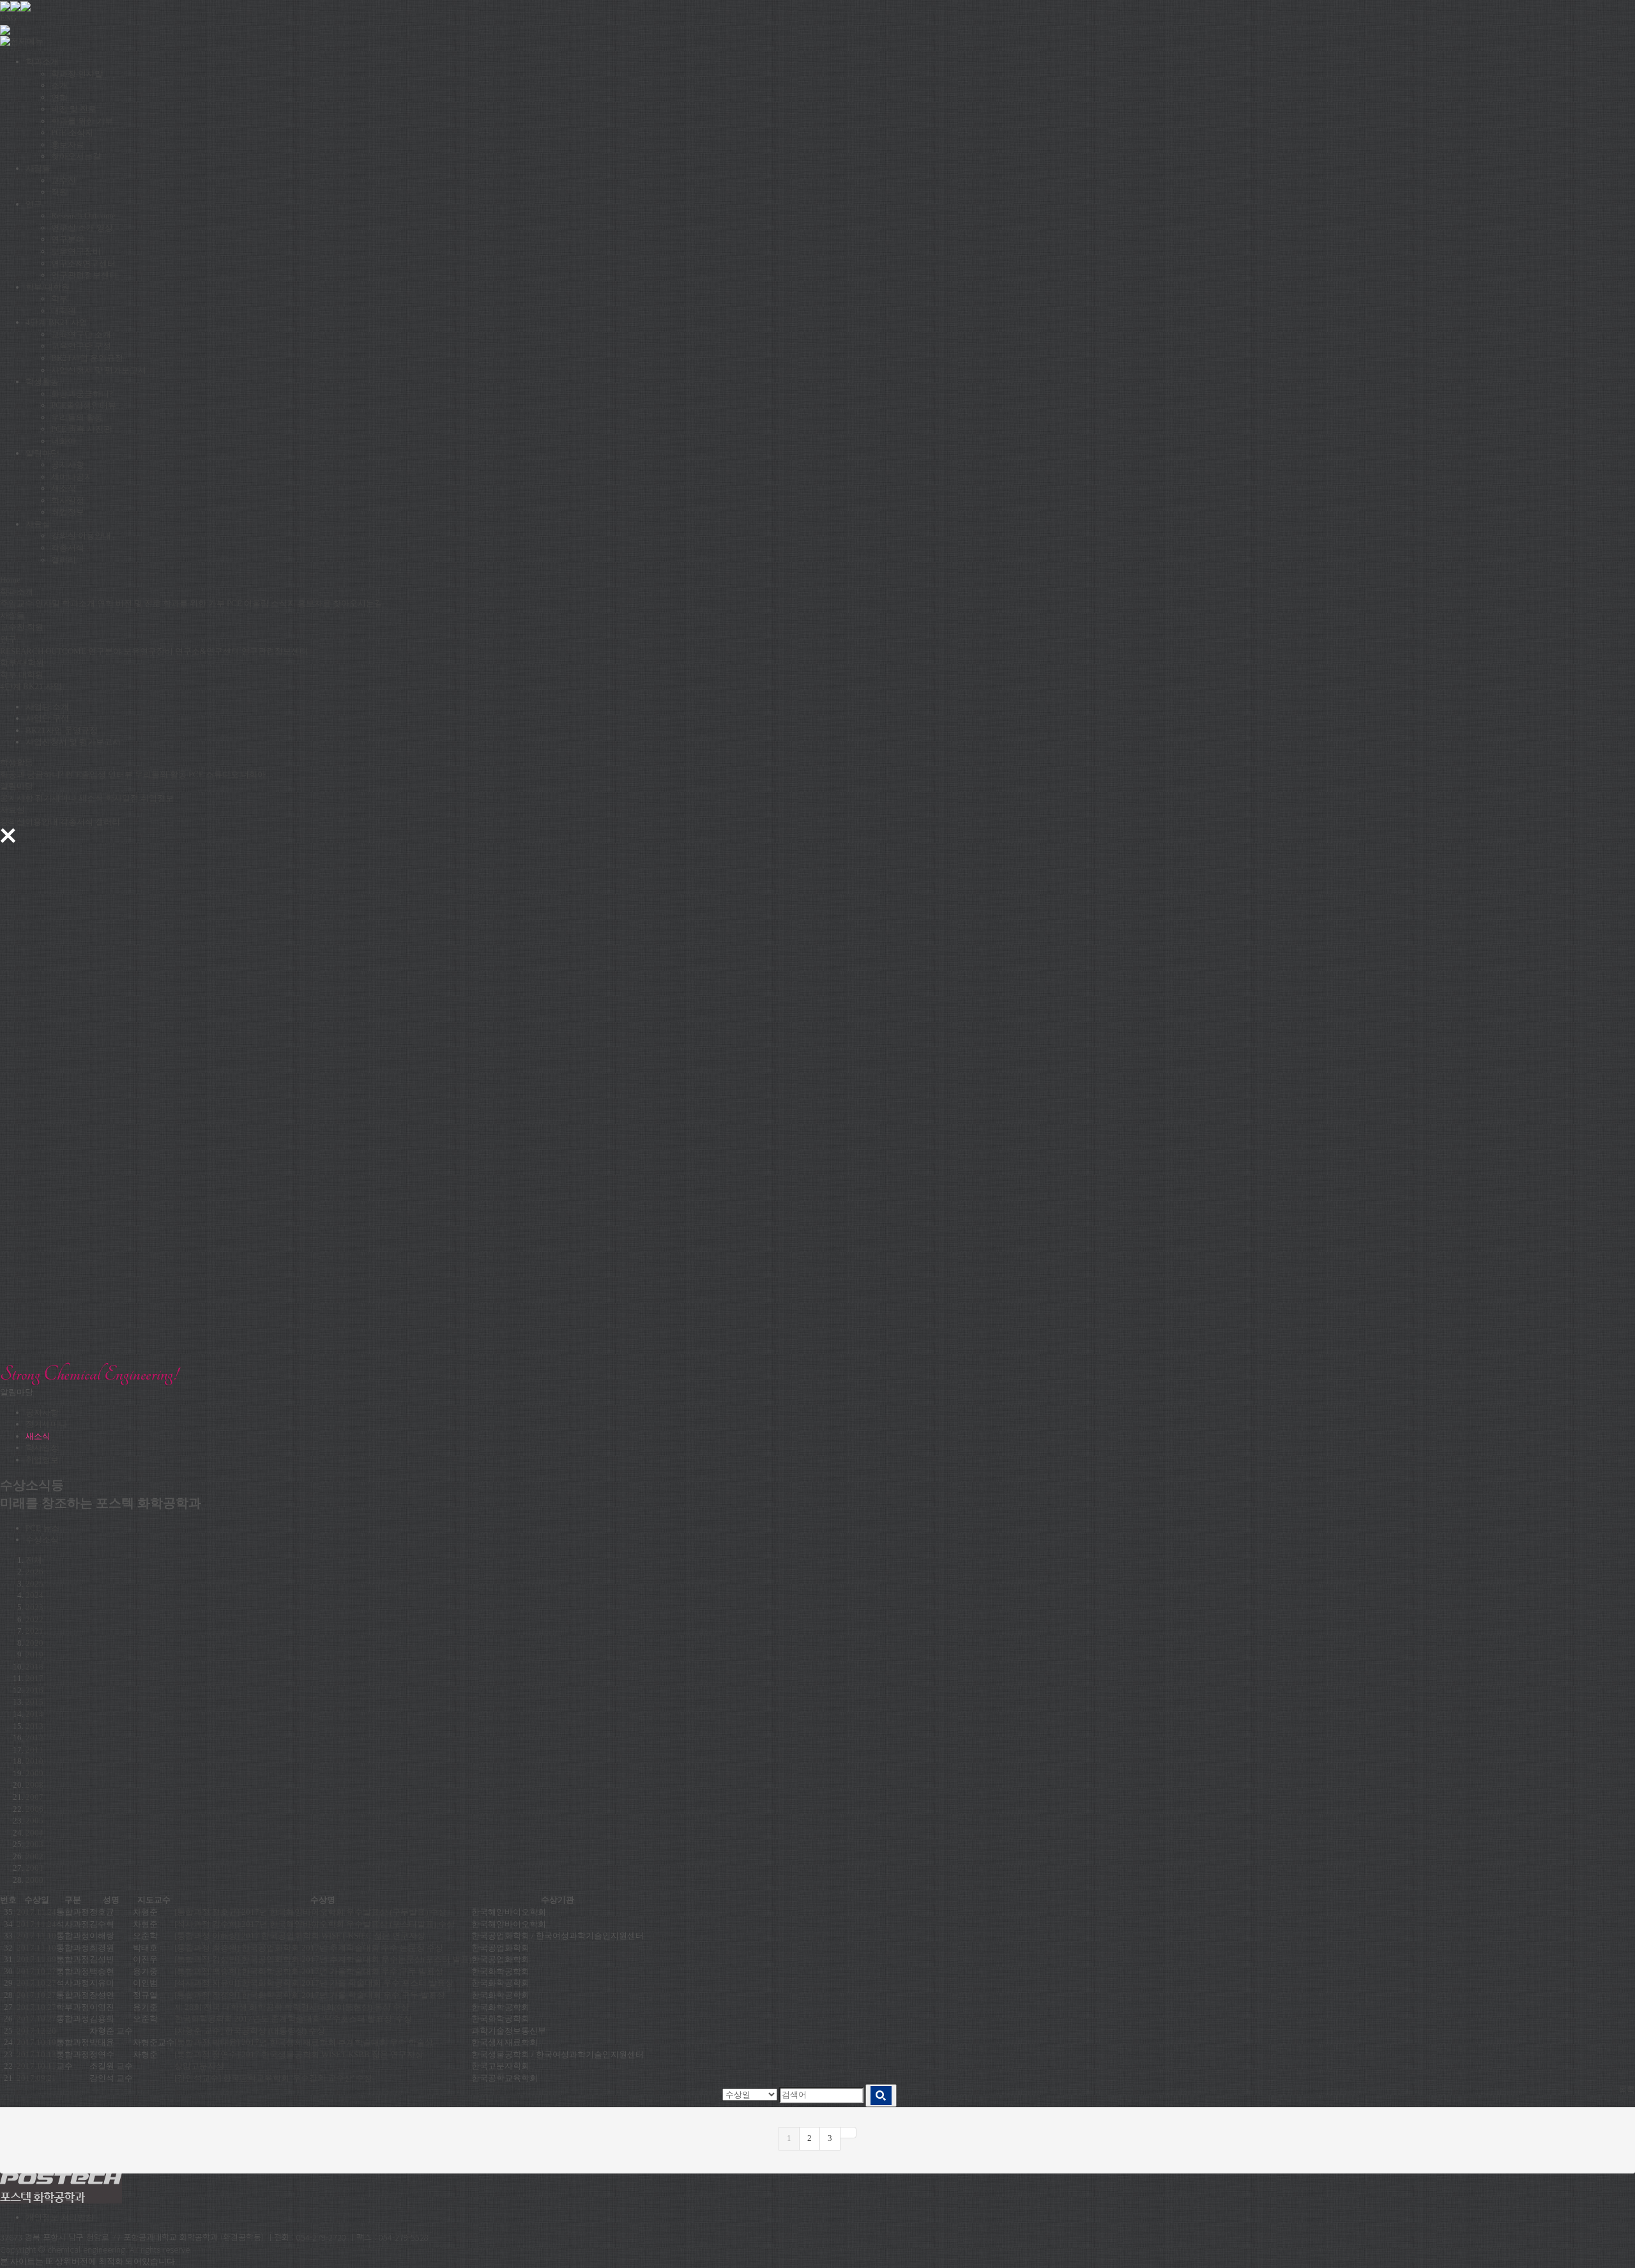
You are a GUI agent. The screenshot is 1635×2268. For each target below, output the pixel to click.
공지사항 (68, 465)
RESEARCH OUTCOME (43, 651)
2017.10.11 (36, 2066)
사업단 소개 (47, 707)
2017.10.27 (36, 1971)
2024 (34, 1595)
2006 (34, 1809)
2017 (34, 1678)
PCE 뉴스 (42, 1528)
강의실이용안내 (29, 822)
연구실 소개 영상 (82, 228)
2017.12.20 (36, 2031)
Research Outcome (83, 216)
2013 (34, 1726)
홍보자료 (68, 145)
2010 (34, 1761)
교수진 (64, 180)
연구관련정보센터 (84, 275)
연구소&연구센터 (83, 263)
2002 (34, 1856)
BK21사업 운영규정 (87, 358)
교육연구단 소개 (81, 334)
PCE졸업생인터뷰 (84, 405)
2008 (34, 1785)
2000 (34, 1880)
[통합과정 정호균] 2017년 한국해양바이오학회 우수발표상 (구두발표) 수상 (310, 1912)
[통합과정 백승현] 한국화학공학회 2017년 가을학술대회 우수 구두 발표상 (309, 1971)
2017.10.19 (36, 2042)
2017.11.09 (36, 1959)
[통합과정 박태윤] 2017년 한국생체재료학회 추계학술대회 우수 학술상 (304, 2042)
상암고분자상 (199, 2066)
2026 (34, 1572)
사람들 (38, 168)
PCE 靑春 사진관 (81, 429)
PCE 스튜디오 (214, 774)
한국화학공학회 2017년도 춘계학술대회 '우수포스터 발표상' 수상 (293, 2019)
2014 (34, 1714)
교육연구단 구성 (81, 346)
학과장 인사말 (77, 74)
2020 (34, 1643)
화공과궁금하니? (82, 394)
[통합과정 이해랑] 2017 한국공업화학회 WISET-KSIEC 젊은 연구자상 (300, 1936)
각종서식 (68, 548)
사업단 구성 (47, 718)
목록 (1627, 2089)
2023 (34, 1607)
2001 (34, 1868)
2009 (34, 1773)
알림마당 (42, 453)
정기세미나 (56, 798)
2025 (34, 1584)
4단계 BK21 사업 (57, 322)
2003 (34, 1844)
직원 (59, 192)
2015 (34, 1702)
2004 (34, 1833)
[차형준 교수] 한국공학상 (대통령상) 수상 (250, 2031)
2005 (34, 1821)
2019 (34, 1655)
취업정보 (68, 512)
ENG (8, 18)
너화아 (64, 441)
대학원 (64, 311)
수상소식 (42, 1540)
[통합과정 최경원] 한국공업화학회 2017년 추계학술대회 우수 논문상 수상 (309, 1948)
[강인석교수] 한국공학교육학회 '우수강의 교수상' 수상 (273, 2078)
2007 (34, 1797)
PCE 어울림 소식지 (261, 603)
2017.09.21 (36, 2078)
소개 (59, 85)
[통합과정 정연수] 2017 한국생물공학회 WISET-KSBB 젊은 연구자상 (299, 2054)
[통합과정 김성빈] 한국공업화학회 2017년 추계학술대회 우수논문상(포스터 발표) (323, 1959)
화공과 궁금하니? (32, 774)
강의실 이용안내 (81, 536)
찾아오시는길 (76, 156)
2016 (34, 1690)
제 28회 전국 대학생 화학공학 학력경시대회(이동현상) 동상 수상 (292, 2007)
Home (10, 580)
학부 (59, 299)
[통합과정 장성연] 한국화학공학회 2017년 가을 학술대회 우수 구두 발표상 (310, 1995)
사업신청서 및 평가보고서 (99, 370)
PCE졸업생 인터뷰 (99, 774)
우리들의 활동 (77, 417)
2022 (34, 1619)
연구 (34, 204)
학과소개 (42, 62)
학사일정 (68, 500)
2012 (34, 1738)
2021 (34, 1631)
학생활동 (42, 382)
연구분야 (68, 239)
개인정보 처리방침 (60, 2217)
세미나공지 (72, 477)
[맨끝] (848, 2133)
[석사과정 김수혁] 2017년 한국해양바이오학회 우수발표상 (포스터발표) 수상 (315, 1924)
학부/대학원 (48, 287)
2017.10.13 (36, 2054)
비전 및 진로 (74, 109)
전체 (34, 1560)
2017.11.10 (36, 1936)
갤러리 (64, 560)
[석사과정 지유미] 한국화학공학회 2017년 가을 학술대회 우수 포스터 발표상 (314, 1983)
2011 (34, 1750)
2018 (34, 1667)
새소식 (64, 488)
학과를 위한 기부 (82, 121)
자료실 (38, 524)
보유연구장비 (76, 251)
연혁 (59, 97)
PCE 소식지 (72, 133)
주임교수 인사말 (30, 603)
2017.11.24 (36, 1912)
